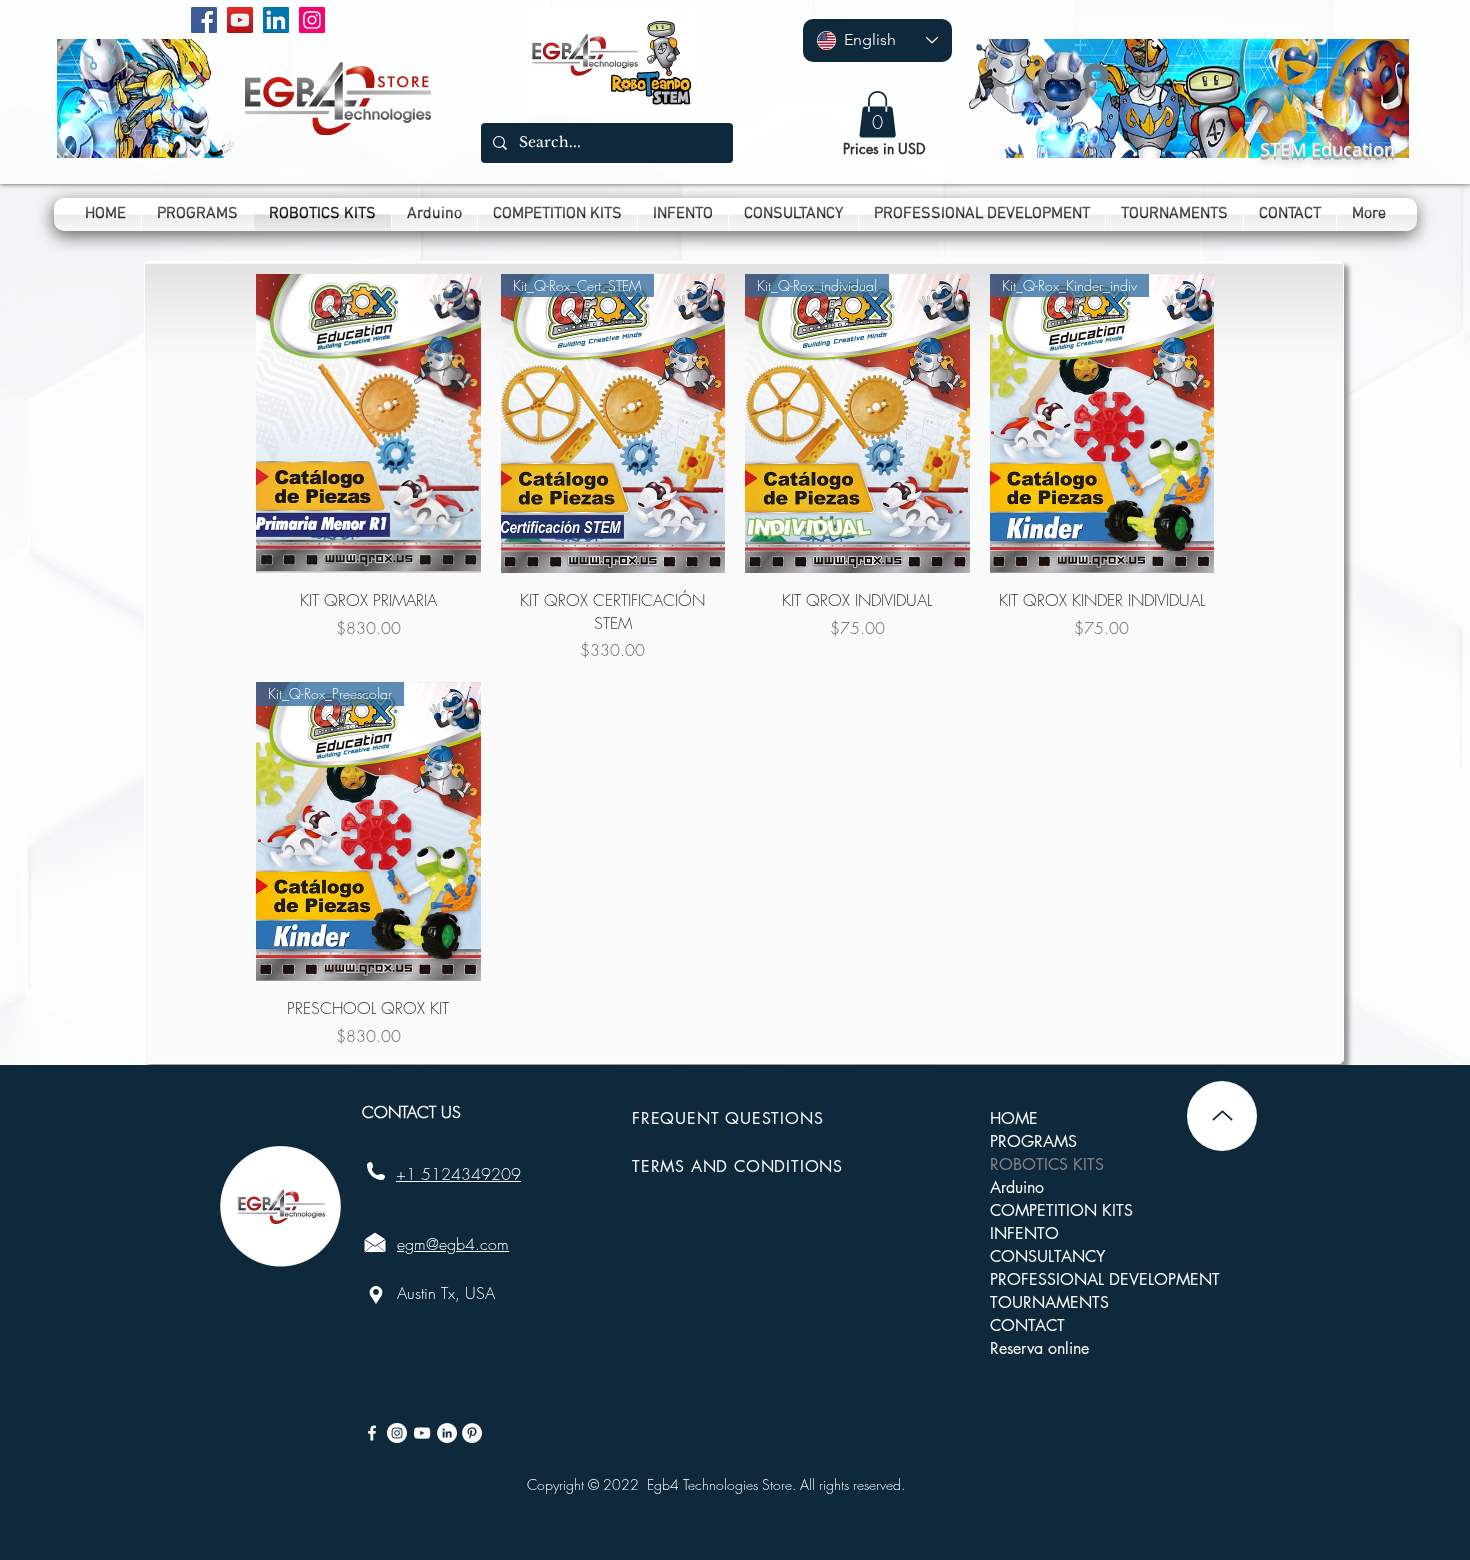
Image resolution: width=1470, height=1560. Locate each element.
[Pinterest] (472, 1433)
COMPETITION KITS (1061, 1210)
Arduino (1017, 1187)
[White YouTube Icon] (422, 1433)
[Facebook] (204, 20)
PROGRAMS (1033, 1141)
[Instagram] (312, 20)
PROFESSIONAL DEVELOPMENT (1105, 1279)
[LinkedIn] (276, 20)
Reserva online (1039, 1348)
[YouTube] (240, 20)
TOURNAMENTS (1049, 1302)
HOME (1014, 1118)
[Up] (1222, 1116)
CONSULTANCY (1047, 1256)
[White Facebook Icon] (372, 1433)
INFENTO (1024, 1233)
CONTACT (1027, 1325)
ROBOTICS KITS (1047, 1164)
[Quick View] (368, 423)
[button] (877, 114)
